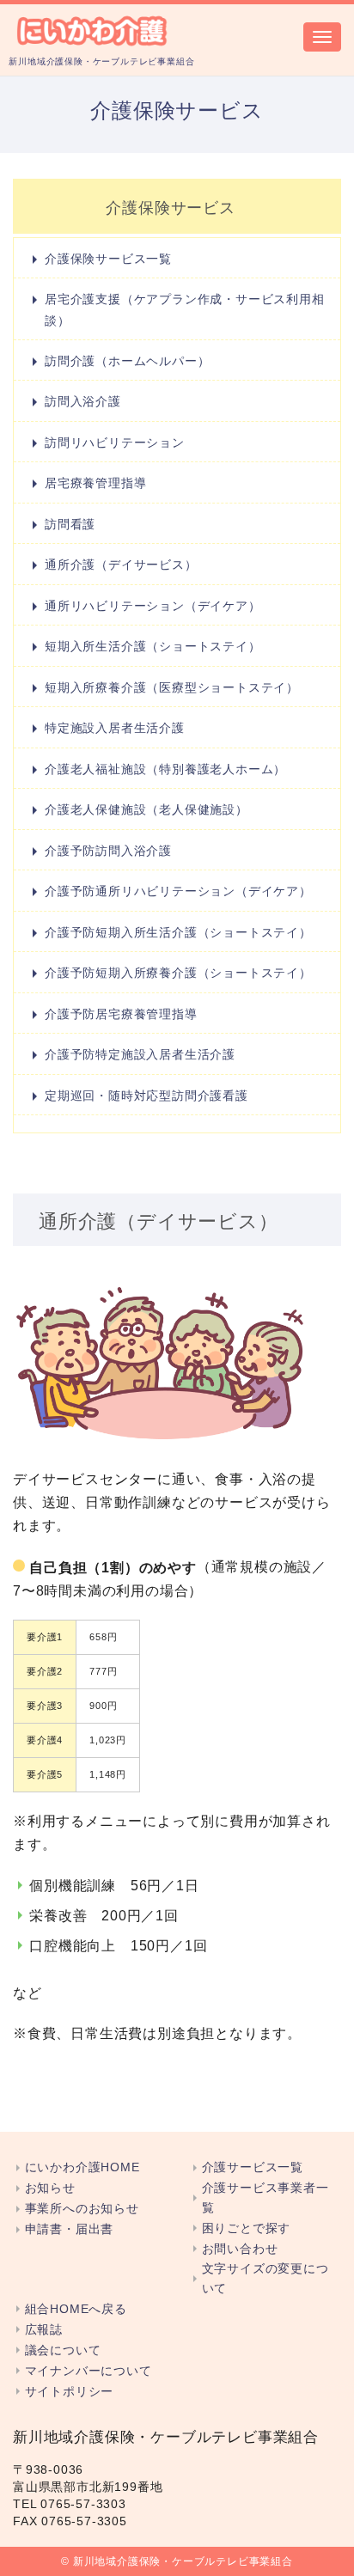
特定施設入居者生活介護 (115, 728)
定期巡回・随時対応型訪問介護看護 (146, 1096)
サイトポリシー (69, 2392)
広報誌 (44, 2330)
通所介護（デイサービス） (121, 565)
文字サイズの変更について (265, 2279)
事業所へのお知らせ (82, 2209)
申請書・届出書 (69, 2229)
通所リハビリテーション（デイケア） (153, 606)
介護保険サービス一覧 (108, 259)
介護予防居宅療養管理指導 (121, 1014)
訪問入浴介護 (83, 401)
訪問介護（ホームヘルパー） (127, 361)
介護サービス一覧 (253, 2167)
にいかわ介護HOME (82, 2167)
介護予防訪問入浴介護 (108, 851)
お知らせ (50, 2188)
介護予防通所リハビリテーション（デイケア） (178, 891)
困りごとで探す (246, 2228)
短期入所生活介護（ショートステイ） (153, 646)
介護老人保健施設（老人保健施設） (146, 809)
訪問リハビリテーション (115, 443)
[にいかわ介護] (93, 29)
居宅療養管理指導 (95, 483)
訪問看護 (70, 524)
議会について (63, 2350)
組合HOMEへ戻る (76, 2309)
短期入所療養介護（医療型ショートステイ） (172, 687)
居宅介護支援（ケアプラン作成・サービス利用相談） (185, 309)
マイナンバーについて (88, 2371)
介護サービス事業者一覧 (265, 2198)
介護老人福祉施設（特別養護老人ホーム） (165, 769)
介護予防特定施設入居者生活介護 (140, 1054)
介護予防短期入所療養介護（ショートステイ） (178, 973)
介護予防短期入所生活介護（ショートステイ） (178, 932)
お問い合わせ (240, 2249)
